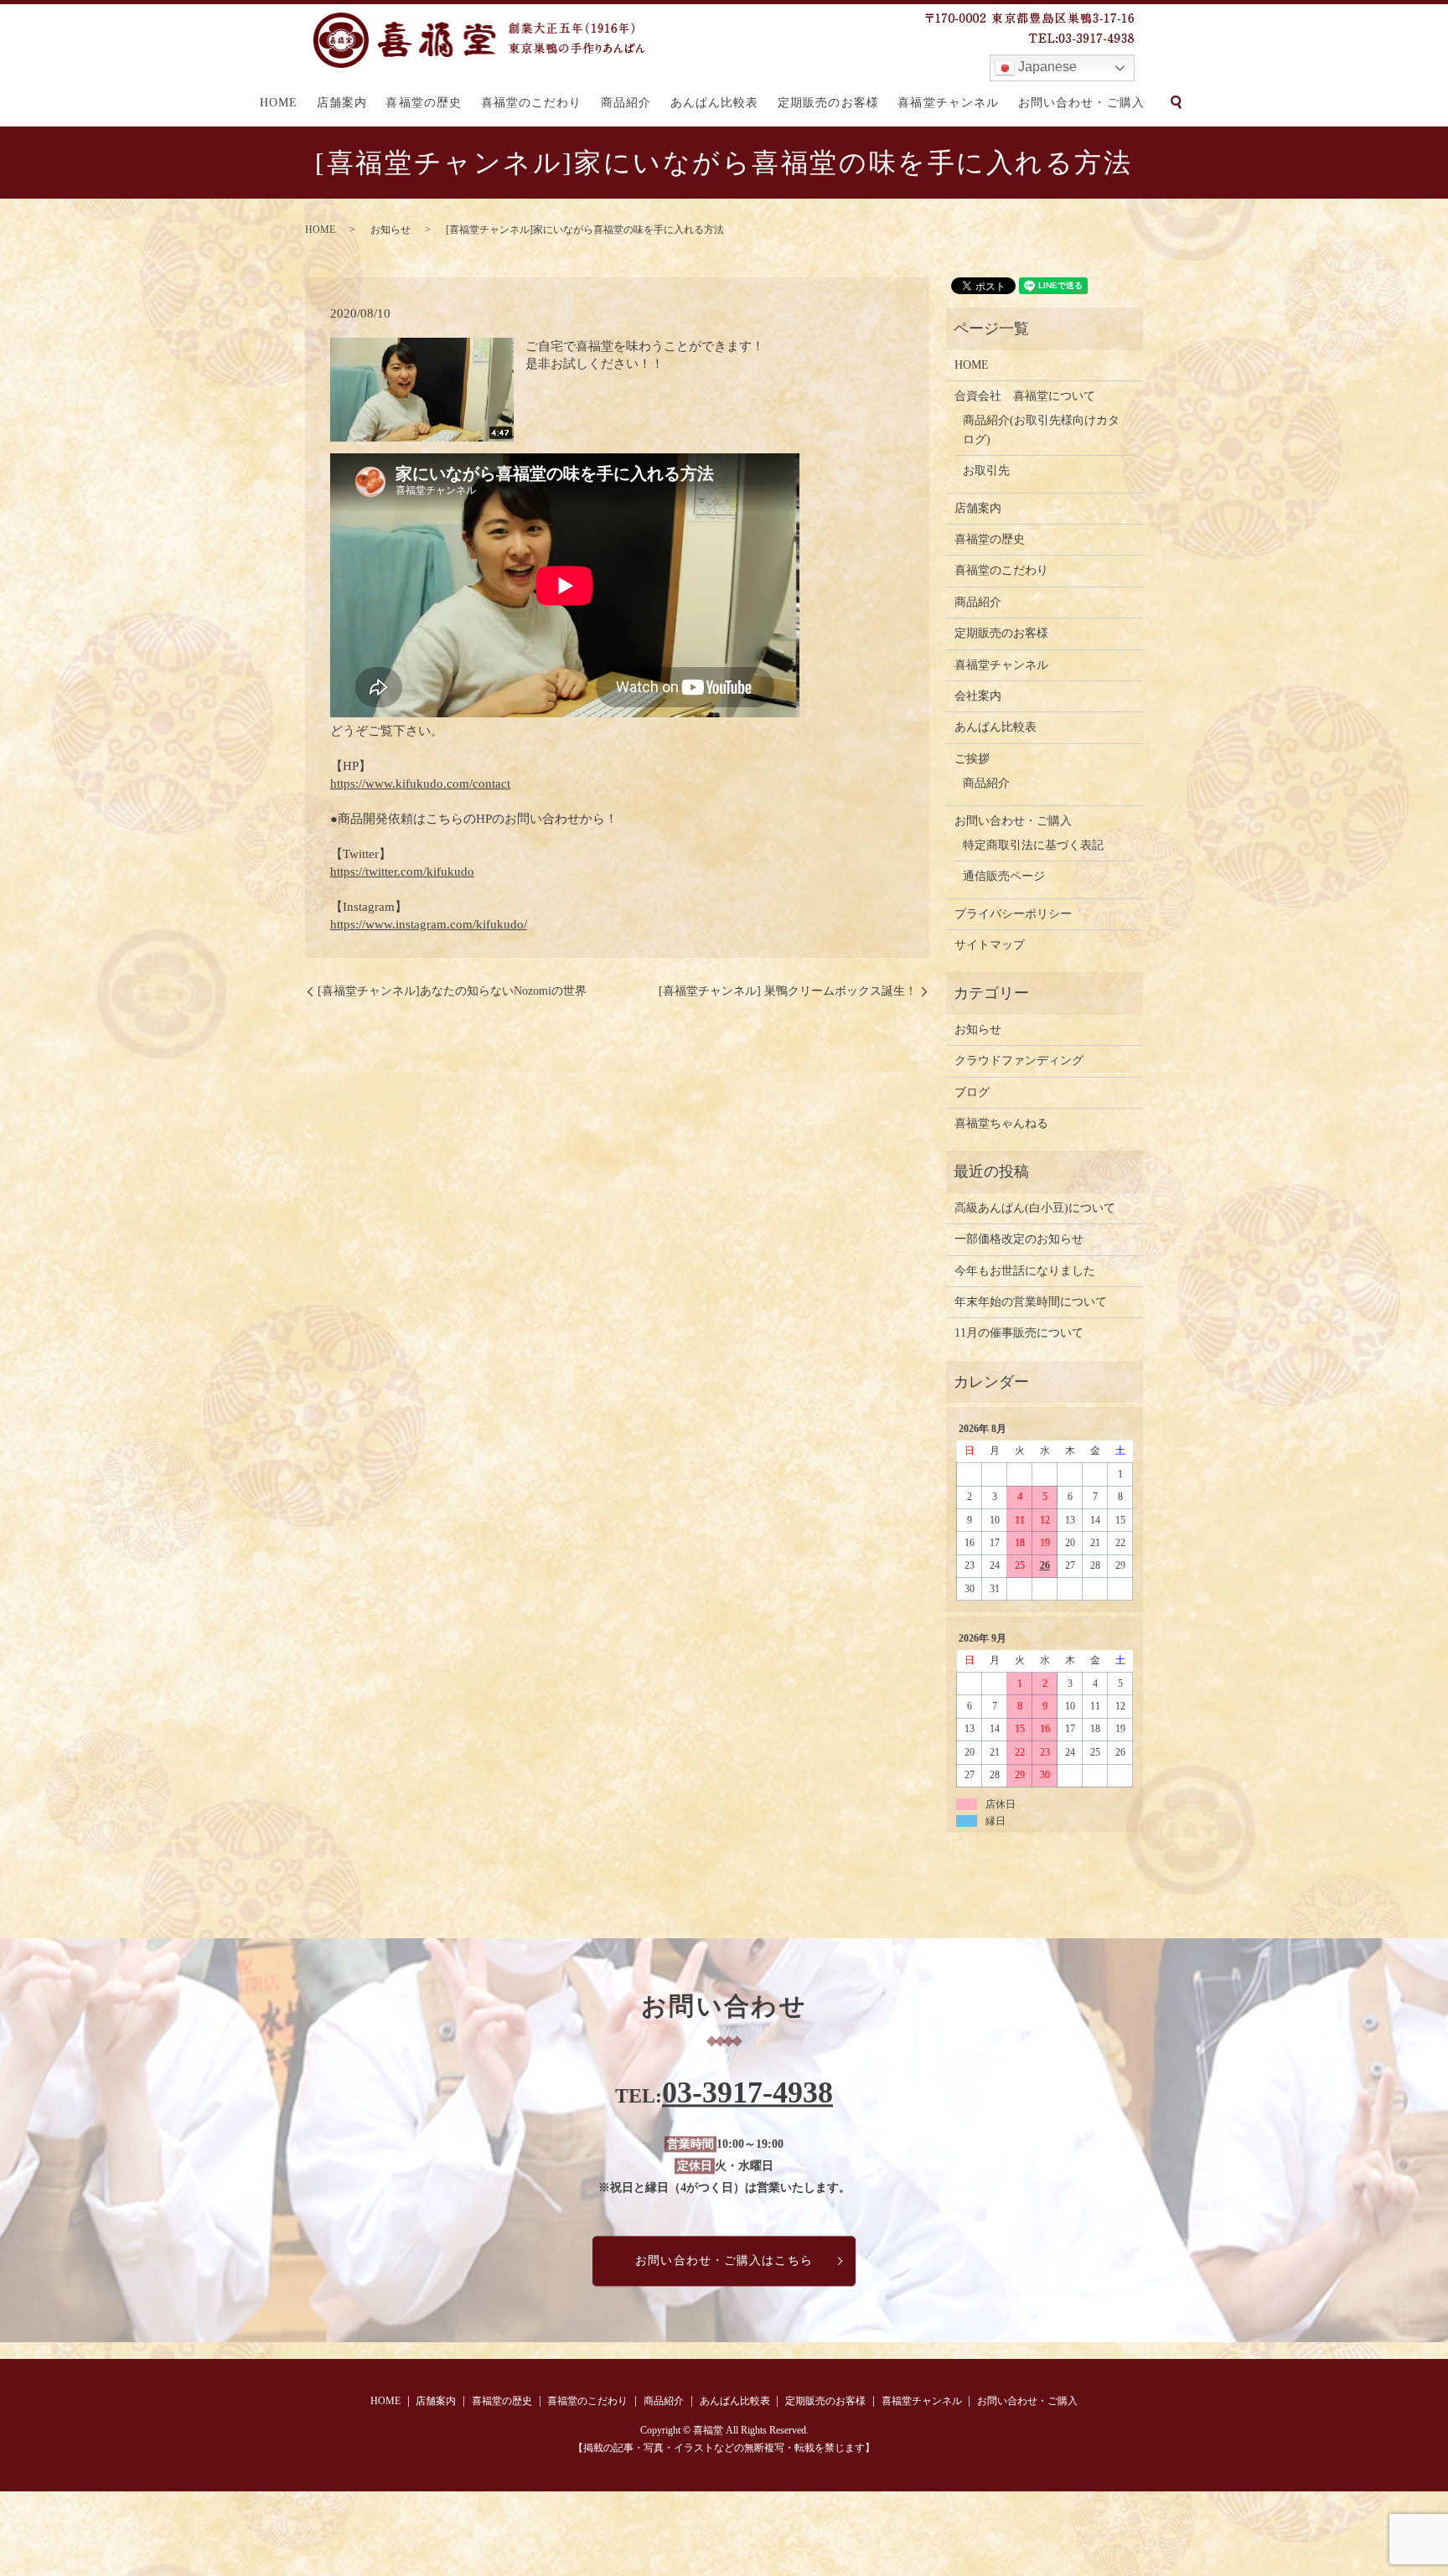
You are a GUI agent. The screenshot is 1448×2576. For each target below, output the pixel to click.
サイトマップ (990, 945)
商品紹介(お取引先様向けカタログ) (1041, 429)
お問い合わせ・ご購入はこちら (724, 2261)
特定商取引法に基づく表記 (1033, 845)
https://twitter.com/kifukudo (402, 872)
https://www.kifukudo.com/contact (420, 784)
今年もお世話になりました (1025, 1271)
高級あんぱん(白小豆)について (1035, 1208)
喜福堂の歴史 (424, 103)
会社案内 (978, 696)
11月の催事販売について (1019, 1333)
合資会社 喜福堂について (1025, 396)
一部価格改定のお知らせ (1019, 1239)
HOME (279, 103)
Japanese (1046, 67)
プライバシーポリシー (1013, 914)
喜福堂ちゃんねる (1001, 1123)
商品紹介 (626, 103)
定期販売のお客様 (828, 103)
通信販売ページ (1004, 876)
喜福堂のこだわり (532, 103)
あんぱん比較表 (715, 103)
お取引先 (986, 471)
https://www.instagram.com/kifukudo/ (429, 924)
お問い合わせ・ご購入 (1081, 103)
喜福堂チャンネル (948, 103)
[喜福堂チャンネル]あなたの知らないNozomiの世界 (452, 991)
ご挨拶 (972, 759)
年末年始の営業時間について (1031, 1302)
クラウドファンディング (1019, 1060)
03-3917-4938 (747, 2092)
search (1176, 102)
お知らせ (390, 230)
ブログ (972, 1092)
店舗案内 (342, 103)
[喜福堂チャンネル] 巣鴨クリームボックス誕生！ (788, 991)
